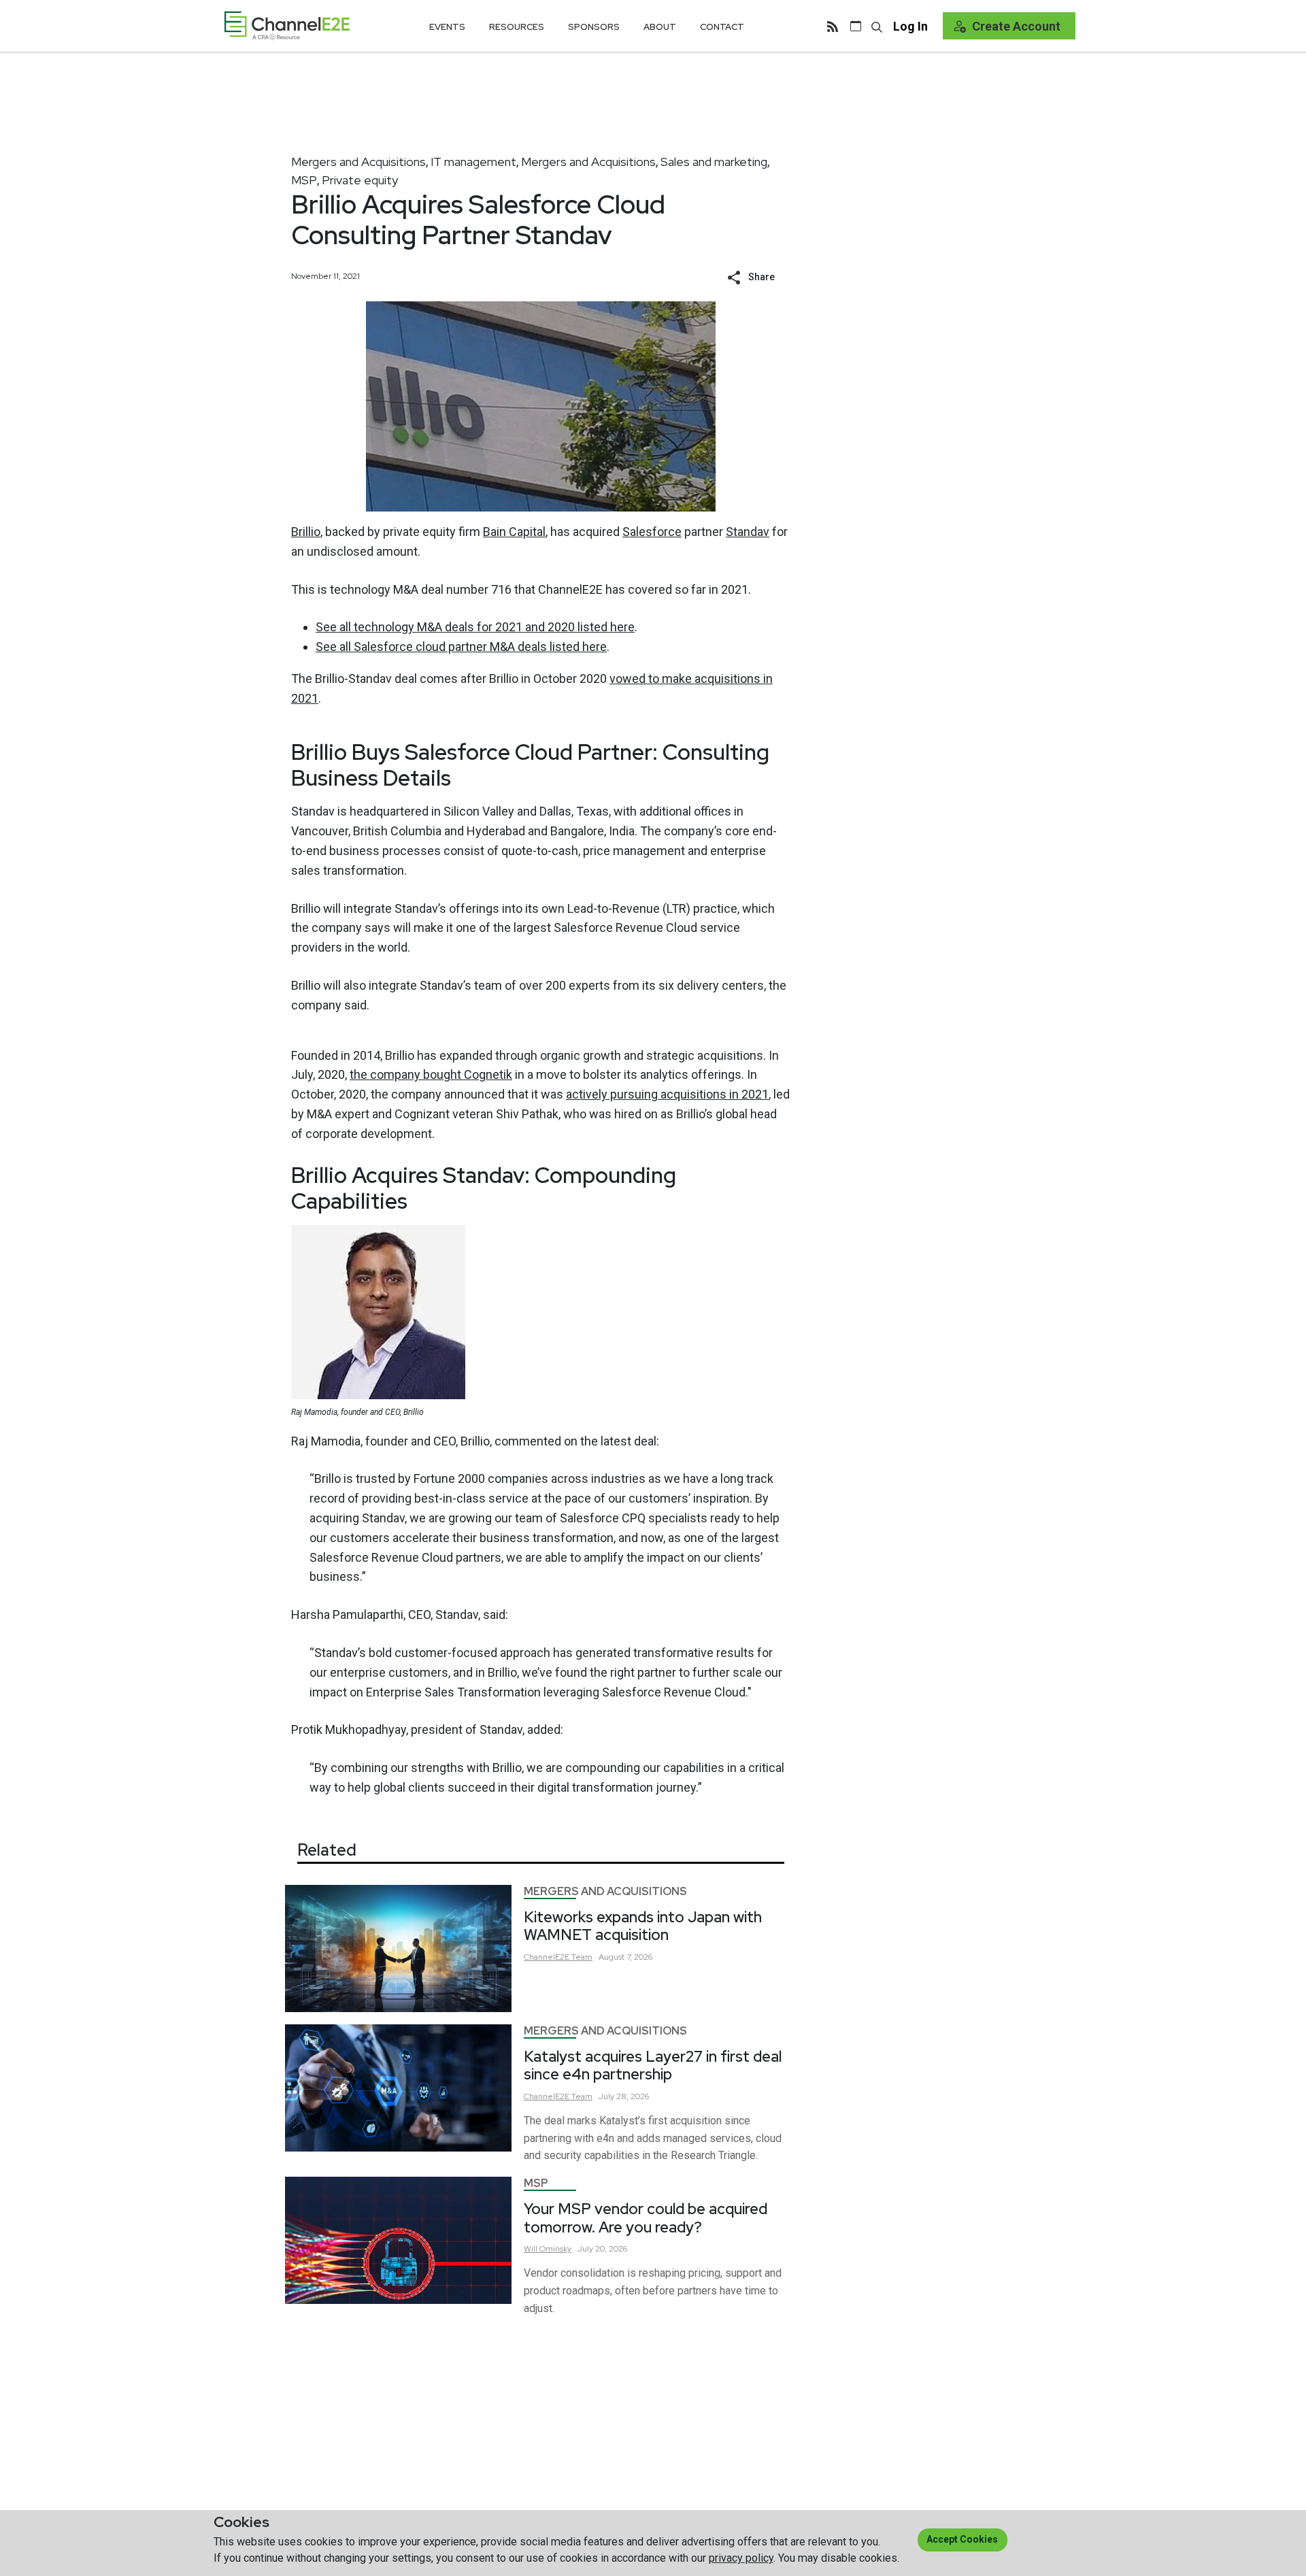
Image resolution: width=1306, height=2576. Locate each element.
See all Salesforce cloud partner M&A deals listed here (461, 647)
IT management (473, 162)
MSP (304, 180)
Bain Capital (514, 532)
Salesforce (652, 532)
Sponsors (594, 27)
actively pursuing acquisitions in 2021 (667, 1094)
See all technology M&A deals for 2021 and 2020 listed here (475, 627)
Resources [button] (517, 27)
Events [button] (447, 27)
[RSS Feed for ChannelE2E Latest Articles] (833, 26)
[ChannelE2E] (287, 26)
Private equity (360, 180)
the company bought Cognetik (431, 1074)
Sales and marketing (714, 162)
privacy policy (741, 2558)
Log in (910, 26)
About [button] (660, 27)
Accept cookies (962, 2539)
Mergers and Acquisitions (358, 162)
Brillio (306, 532)
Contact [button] (722, 27)
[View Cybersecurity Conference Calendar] (856, 26)
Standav (748, 532)
